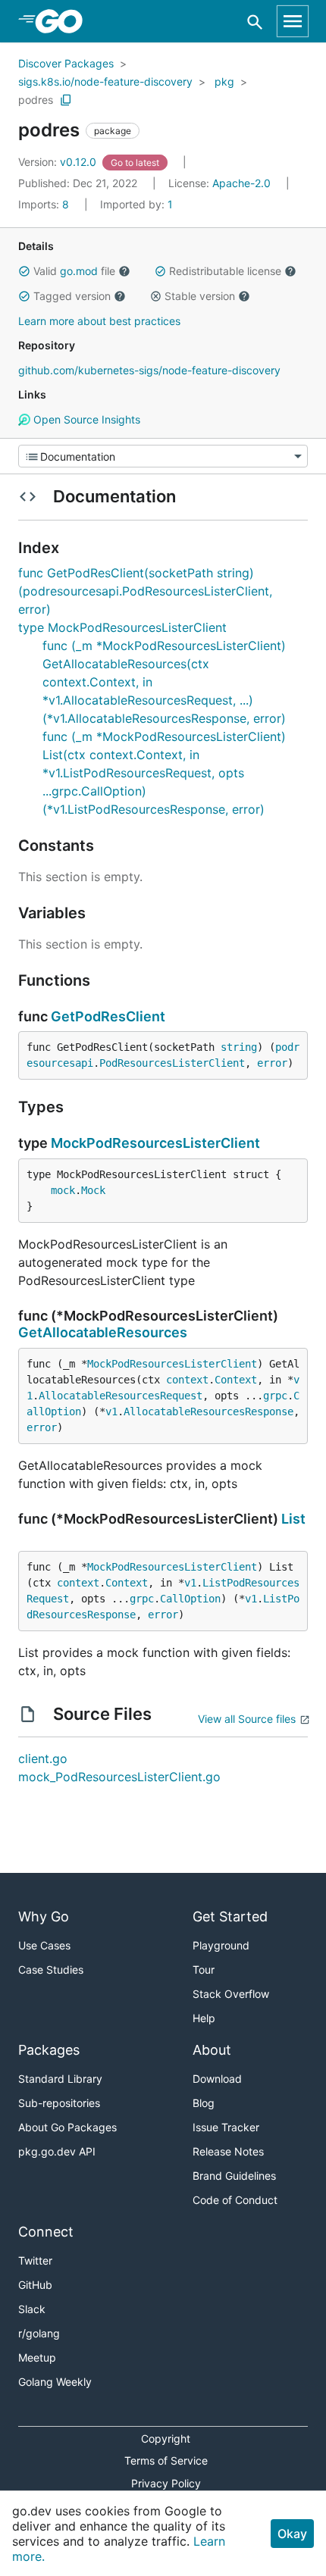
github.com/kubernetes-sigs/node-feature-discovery (149, 370)
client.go (43, 1758)
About (212, 2050)
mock (63, 1190)
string (239, 1047)
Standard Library (60, 2079)
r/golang (39, 2333)
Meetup (37, 2357)
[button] (24, 271)
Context (236, 1380)
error (272, 1063)
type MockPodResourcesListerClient (122, 627)
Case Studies (51, 1970)
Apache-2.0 (241, 183)
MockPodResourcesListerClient (155, 1143)
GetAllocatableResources (103, 1332)
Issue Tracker (226, 2127)
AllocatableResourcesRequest (121, 1396)
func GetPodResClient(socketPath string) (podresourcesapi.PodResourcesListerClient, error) (145, 591)
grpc (275, 1396)
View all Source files (247, 1719)
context (187, 1380)
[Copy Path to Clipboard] (66, 100)
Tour (204, 1970)
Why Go (44, 1916)
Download (217, 2079)
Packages (49, 2050)
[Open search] (255, 22)
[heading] (64, 21)
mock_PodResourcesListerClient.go (119, 1777)
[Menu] (163, 456)
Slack (32, 2309)
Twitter (35, 2260)
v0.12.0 (59, 162)
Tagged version (72, 296)
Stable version (200, 296)
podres (36, 100)
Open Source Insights (85, 419)
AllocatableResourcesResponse (208, 1411)
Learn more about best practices (99, 321)
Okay (292, 2534)
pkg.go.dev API (57, 2151)
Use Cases (44, 1945)
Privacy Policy (166, 2483)
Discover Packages (66, 63)
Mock (93, 1190)
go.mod (79, 271)
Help (204, 2018)
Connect (46, 2232)
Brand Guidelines (234, 2176)
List (293, 1519)
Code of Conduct (235, 2200)
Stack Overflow (231, 1994)
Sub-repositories (59, 2103)
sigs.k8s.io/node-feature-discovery (105, 81)
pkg (224, 81)
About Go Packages (67, 2127)
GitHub (35, 2285)
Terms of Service (166, 2460)
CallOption (190, 1599)
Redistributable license (225, 271)
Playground (221, 1945)
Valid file (74, 271)
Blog (204, 2103)
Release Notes (228, 2151)
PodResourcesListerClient (172, 1063)
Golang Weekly (55, 2382)
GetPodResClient (108, 1016)
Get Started (230, 1916)
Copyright (166, 2438)
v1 (111, 1411)
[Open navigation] (293, 21)
